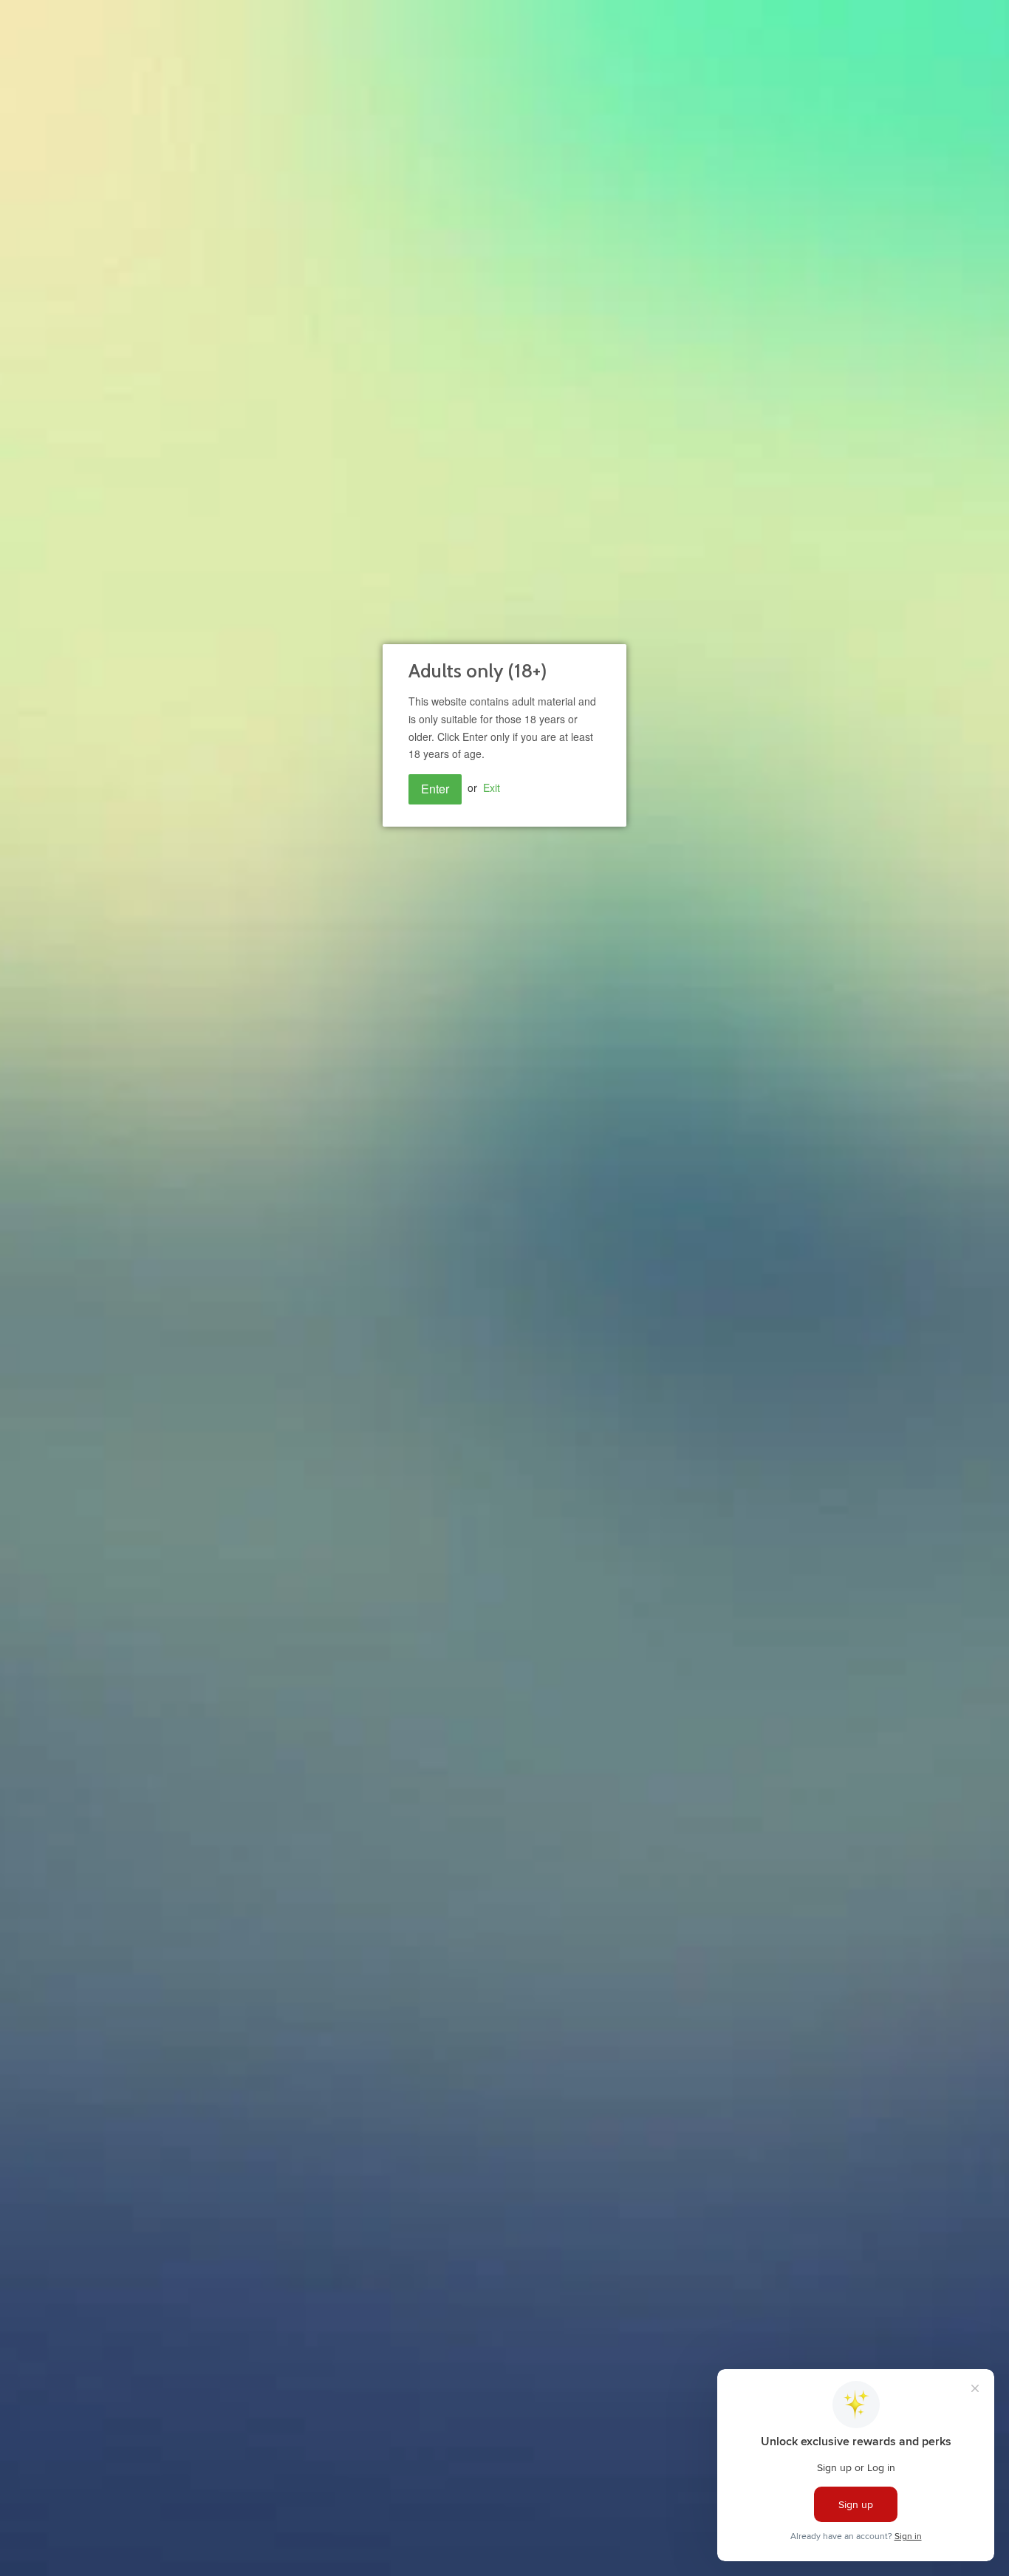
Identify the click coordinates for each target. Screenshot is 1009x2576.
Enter (435, 789)
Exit (492, 788)
